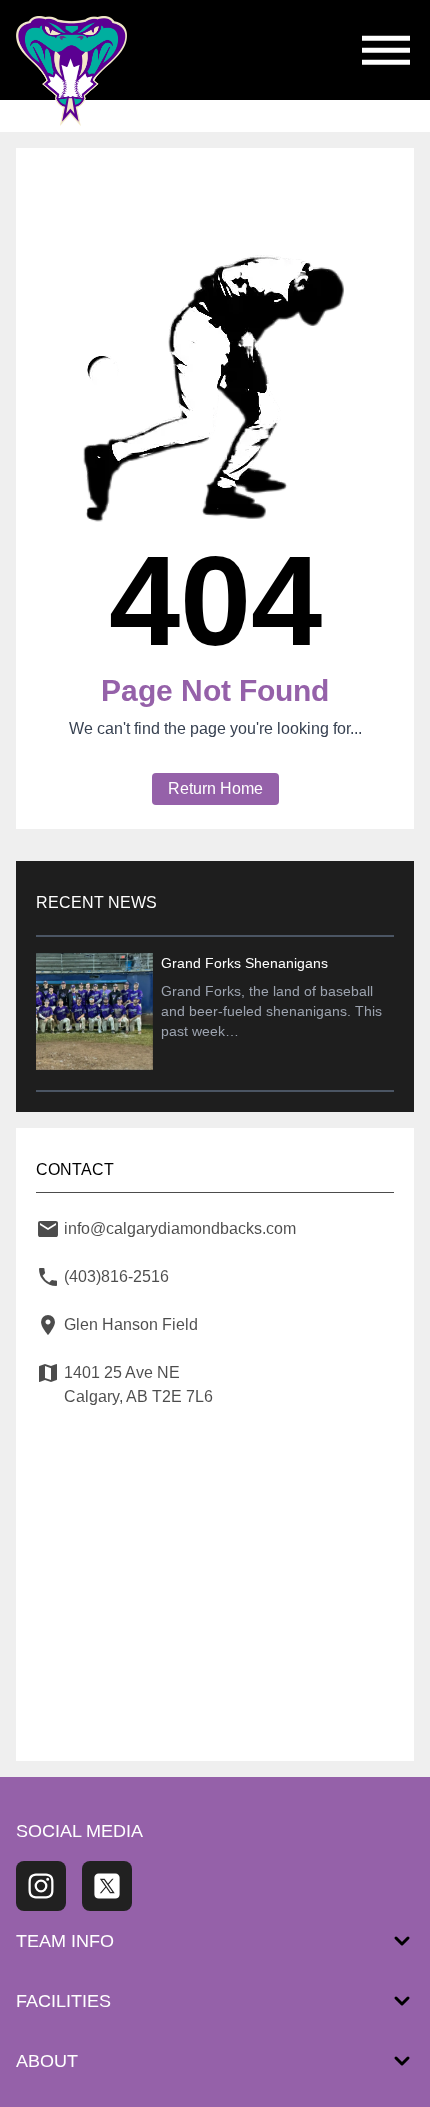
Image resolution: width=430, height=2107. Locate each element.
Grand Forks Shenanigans (244, 963)
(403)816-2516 (116, 1276)
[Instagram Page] (41, 1886)
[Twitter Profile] (107, 1886)
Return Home (215, 788)
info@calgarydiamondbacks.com (180, 1228)
